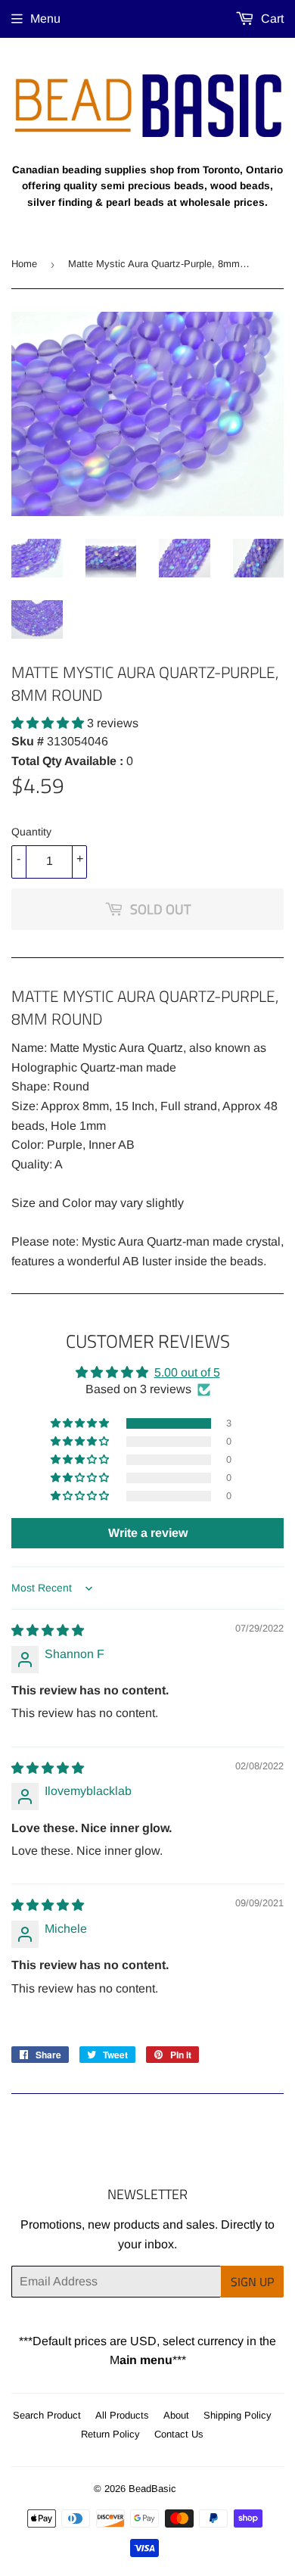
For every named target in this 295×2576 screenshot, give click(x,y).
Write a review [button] (148, 1533)
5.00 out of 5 (187, 1372)
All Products (122, 2415)
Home (24, 264)
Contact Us (179, 2434)
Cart (271, 19)
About (176, 2415)
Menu (45, 19)
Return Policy (110, 2434)
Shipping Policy (238, 2415)
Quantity (31, 832)
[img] (48, 1630)
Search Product (47, 2415)
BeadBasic (152, 2489)
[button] (49, 723)
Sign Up (252, 2282)
